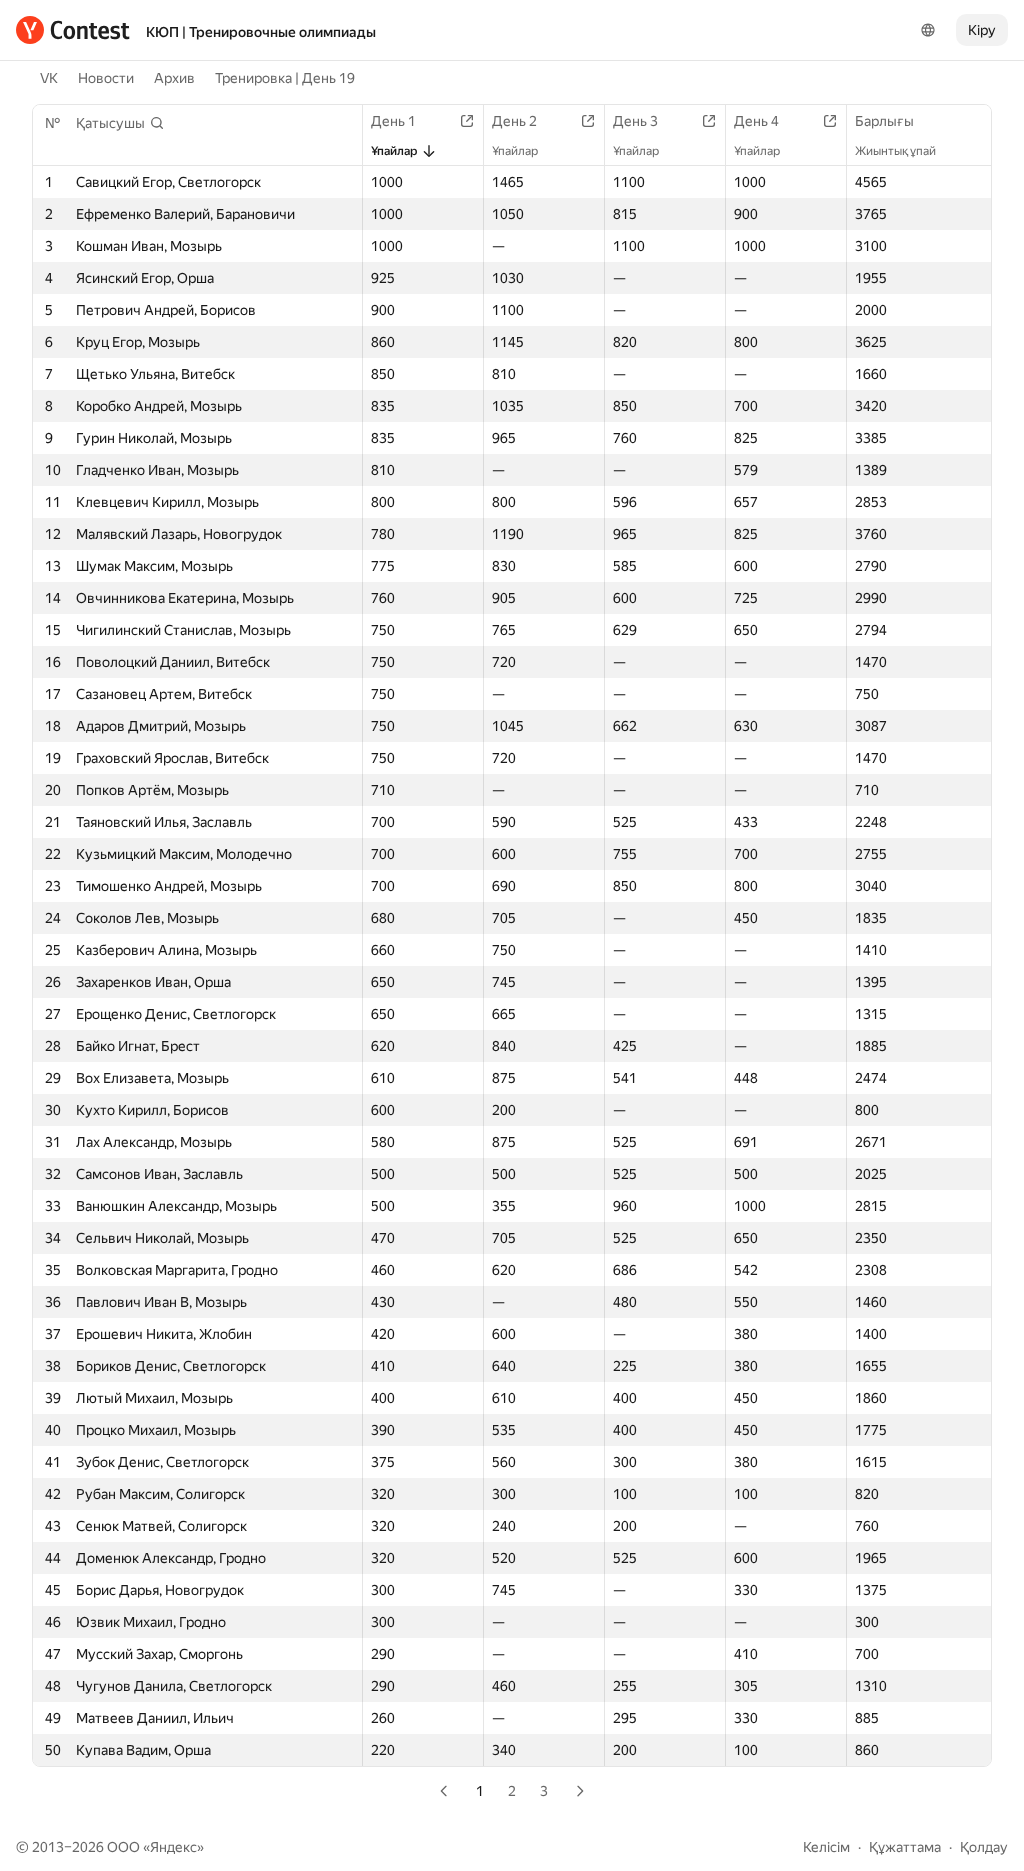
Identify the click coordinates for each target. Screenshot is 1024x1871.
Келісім (826, 1847)
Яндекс (173, 1847)
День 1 (393, 121)
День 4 (756, 121)
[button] (120, 123)
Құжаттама (905, 1847)
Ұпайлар (394, 151)
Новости (106, 78)
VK (49, 78)
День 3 (635, 121)
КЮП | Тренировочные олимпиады (261, 32)
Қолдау (984, 1847)
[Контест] (73, 30)
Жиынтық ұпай (895, 151)
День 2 (514, 121)
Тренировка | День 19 (285, 78)
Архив (174, 78)
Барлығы (884, 121)
